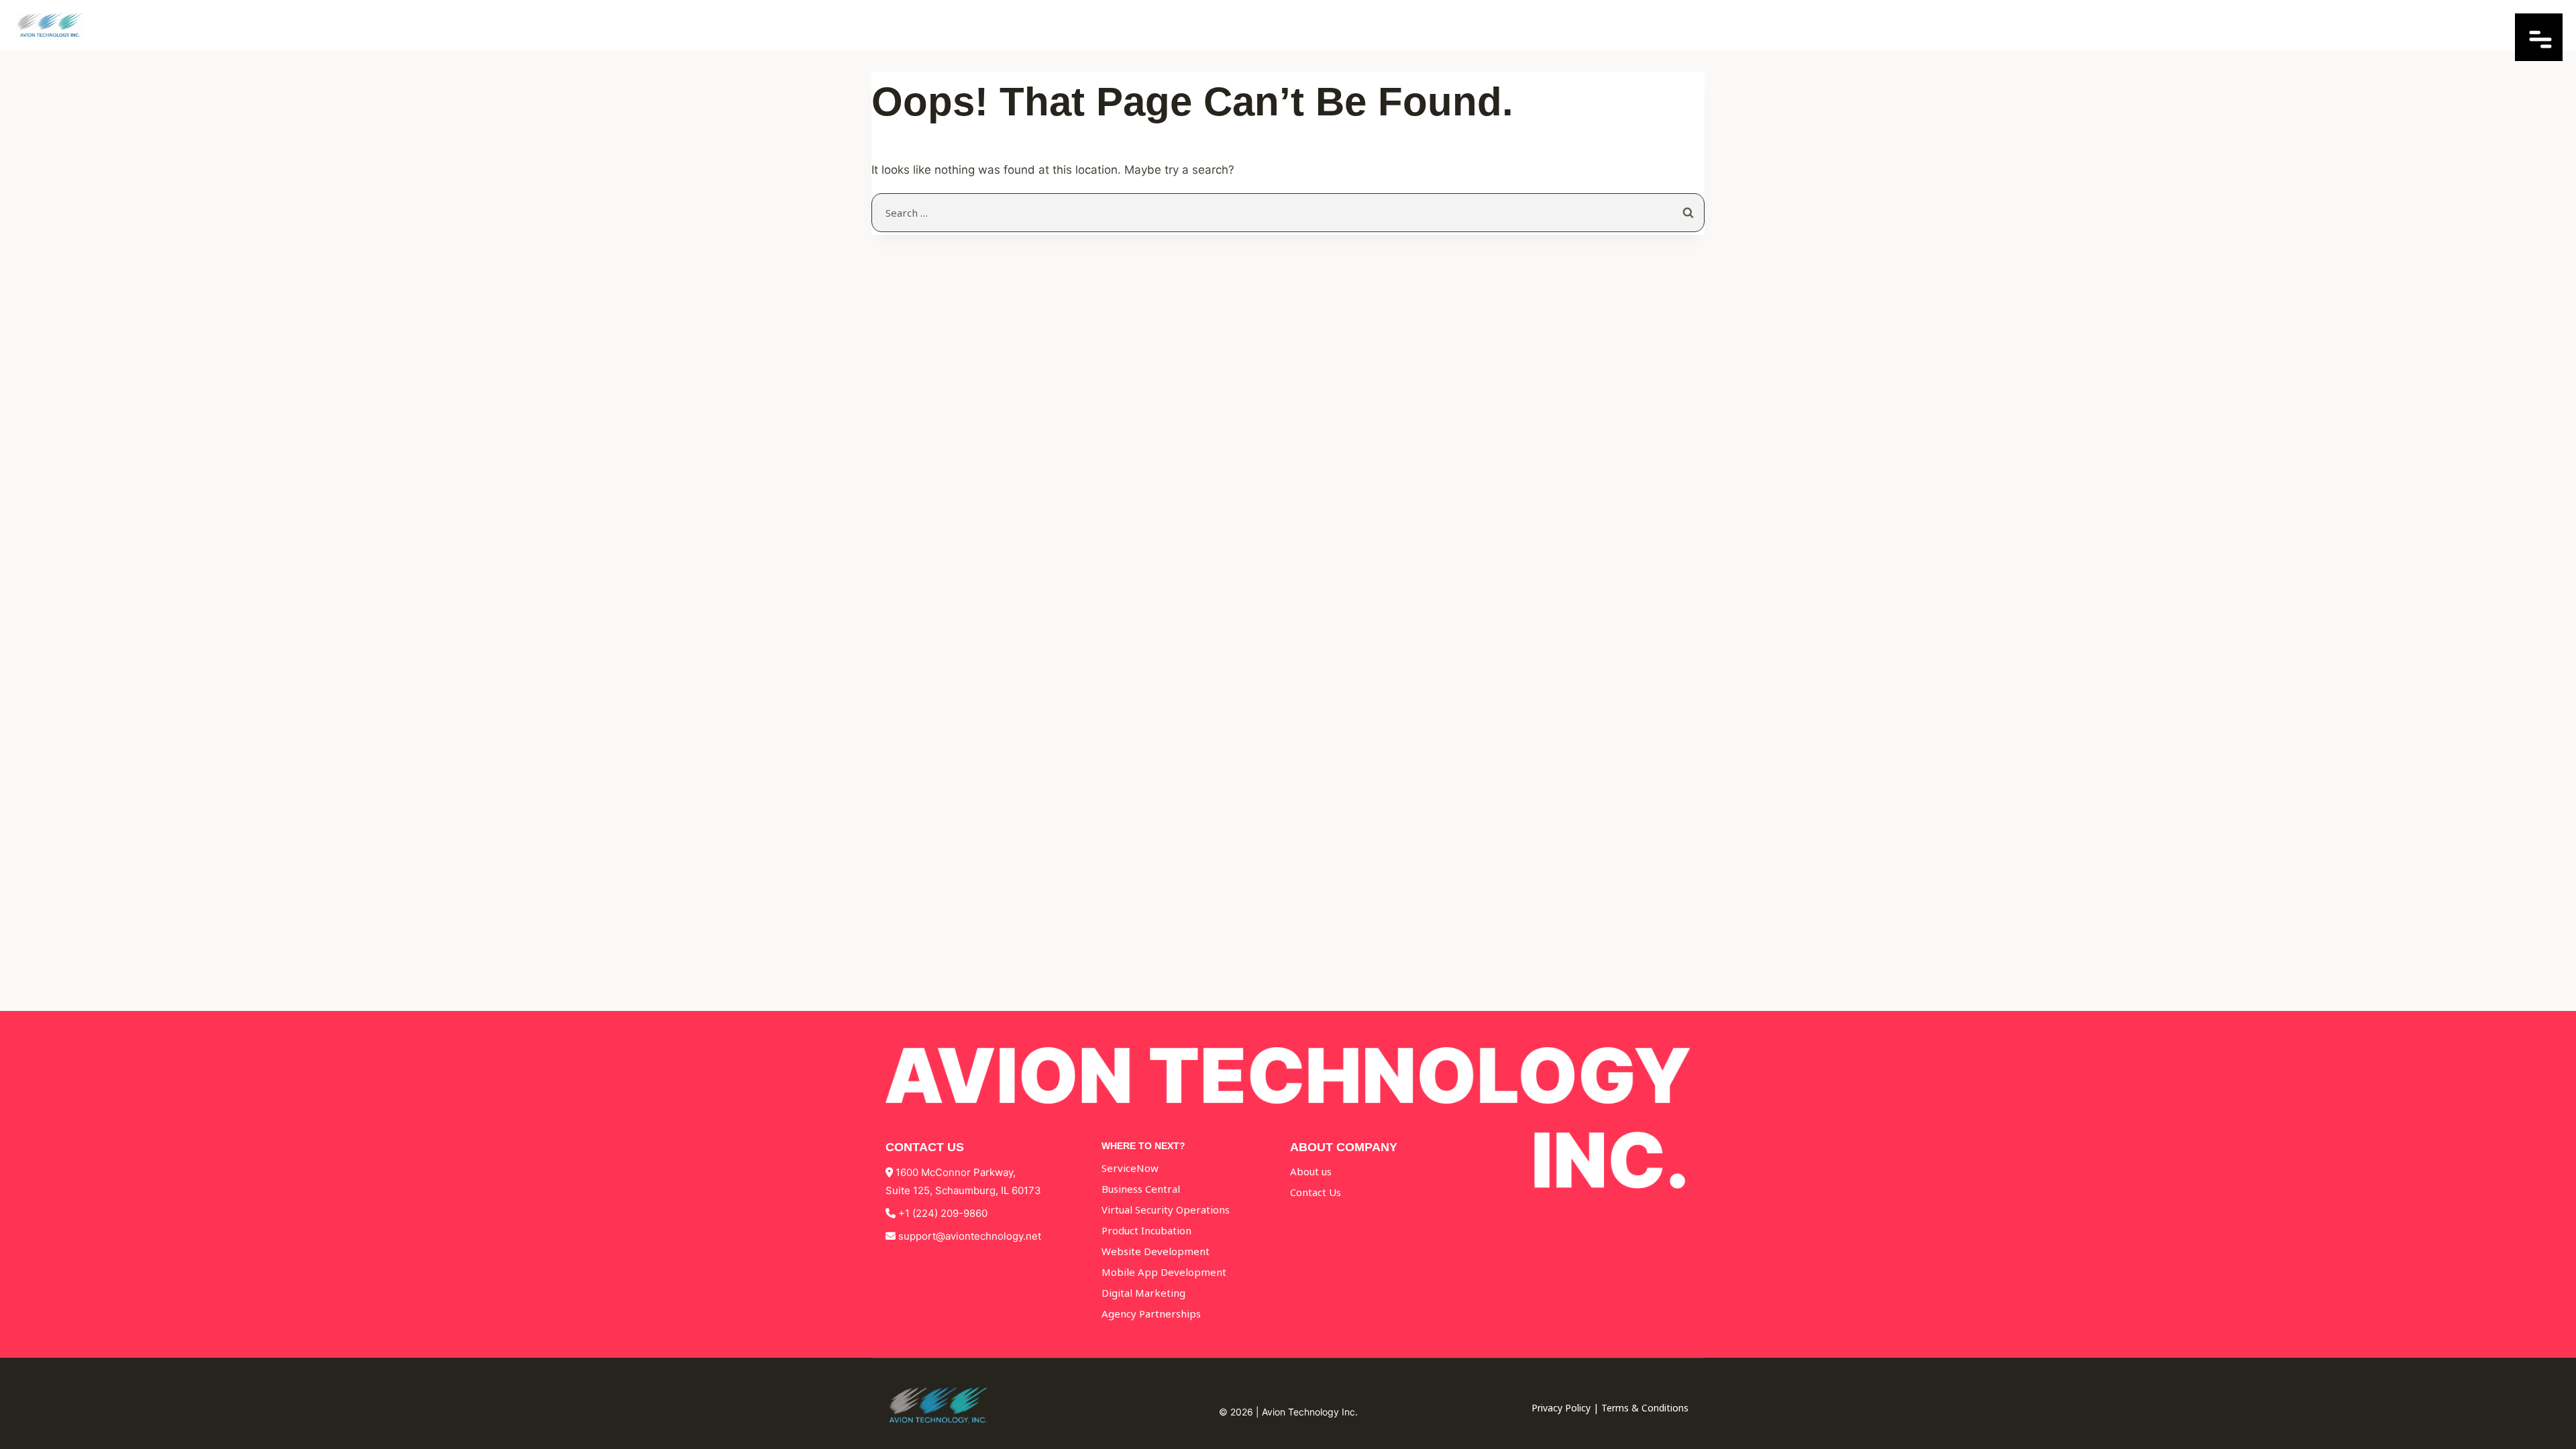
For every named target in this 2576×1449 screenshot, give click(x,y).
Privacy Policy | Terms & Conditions (1610, 1408)
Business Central (1141, 1189)
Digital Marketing (1143, 1293)
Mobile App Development (1164, 1272)
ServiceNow (1130, 1168)
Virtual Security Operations (1166, 1210)
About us (1311, 1171)
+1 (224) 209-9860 (943, 1213)
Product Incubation (1146, 1230)
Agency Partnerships (1151, 1313)
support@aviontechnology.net (970, 1236)
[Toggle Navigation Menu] (2539, 57)
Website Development (1156, 1251)
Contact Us (1316, 1192)
